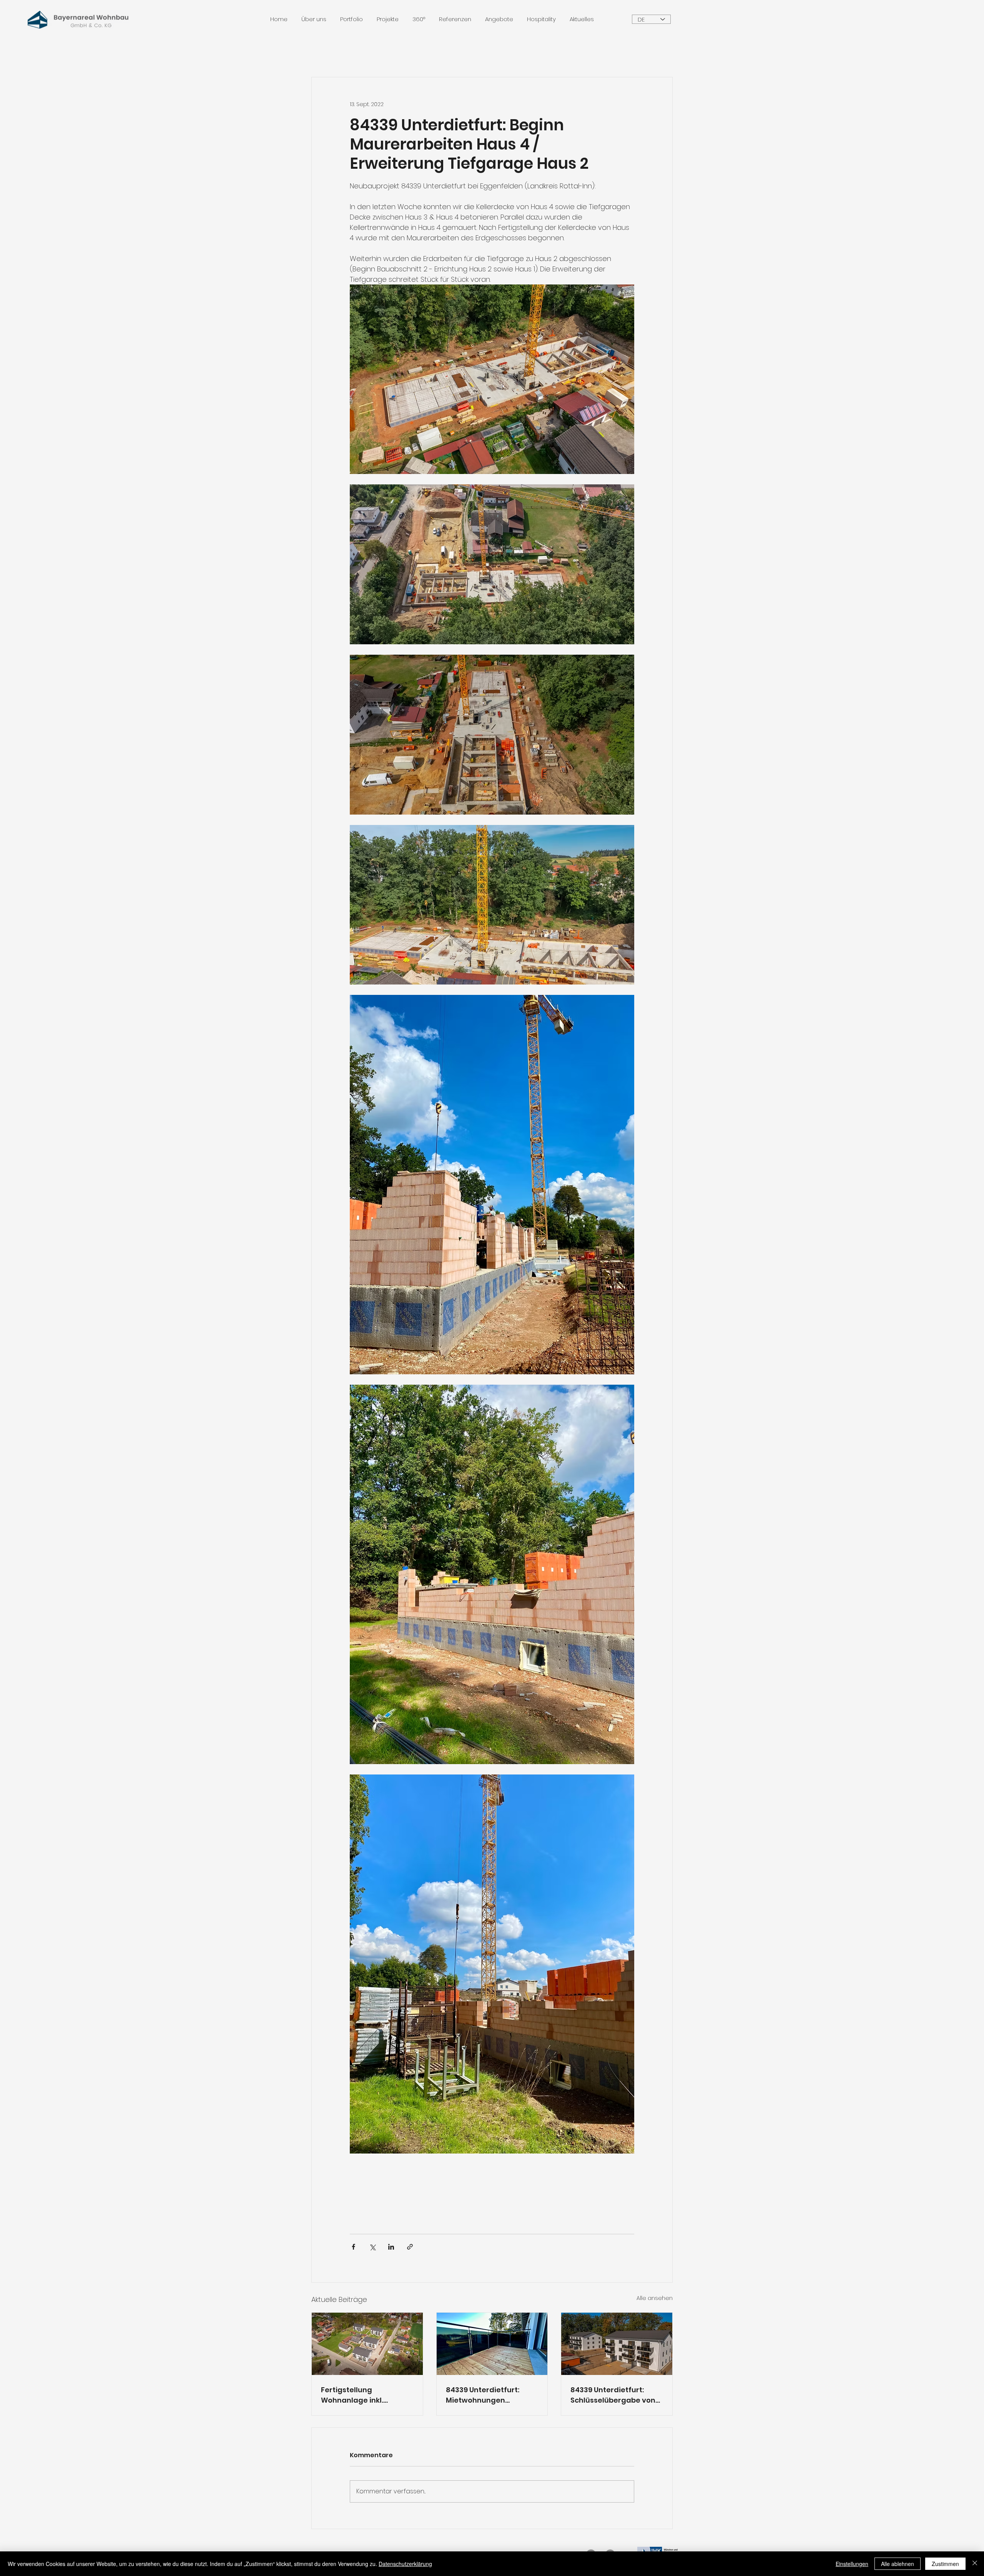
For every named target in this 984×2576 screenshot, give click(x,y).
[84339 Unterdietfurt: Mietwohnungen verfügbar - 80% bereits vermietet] (492, 2344)
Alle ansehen (655, 2298)
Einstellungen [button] (852, 2564)
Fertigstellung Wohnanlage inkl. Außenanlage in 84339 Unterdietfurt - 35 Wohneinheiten (362, 2395)
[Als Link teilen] (410, 2247)
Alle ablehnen (898, 2564)
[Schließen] (975, 2564)
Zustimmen (945, 2564)
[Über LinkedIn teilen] (391, 2247)
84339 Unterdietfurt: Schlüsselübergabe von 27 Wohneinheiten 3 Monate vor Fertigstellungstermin (613, 2395)
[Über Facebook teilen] (353, 2247)
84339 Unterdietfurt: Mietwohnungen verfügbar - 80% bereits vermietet (489, 2395)
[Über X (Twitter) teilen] (372, 2247)
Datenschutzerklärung (405, 2564)
